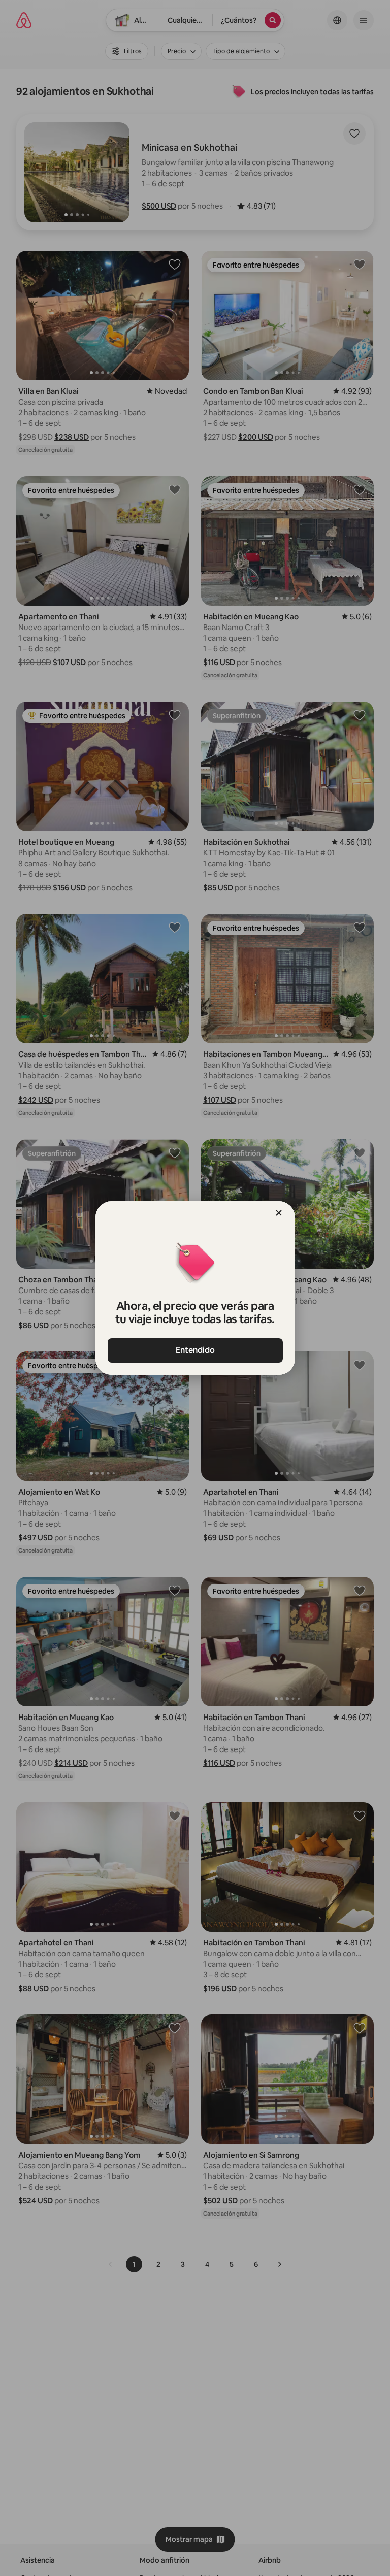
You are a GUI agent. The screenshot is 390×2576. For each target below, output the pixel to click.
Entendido (195, 1350)
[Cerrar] (279, 1213)
